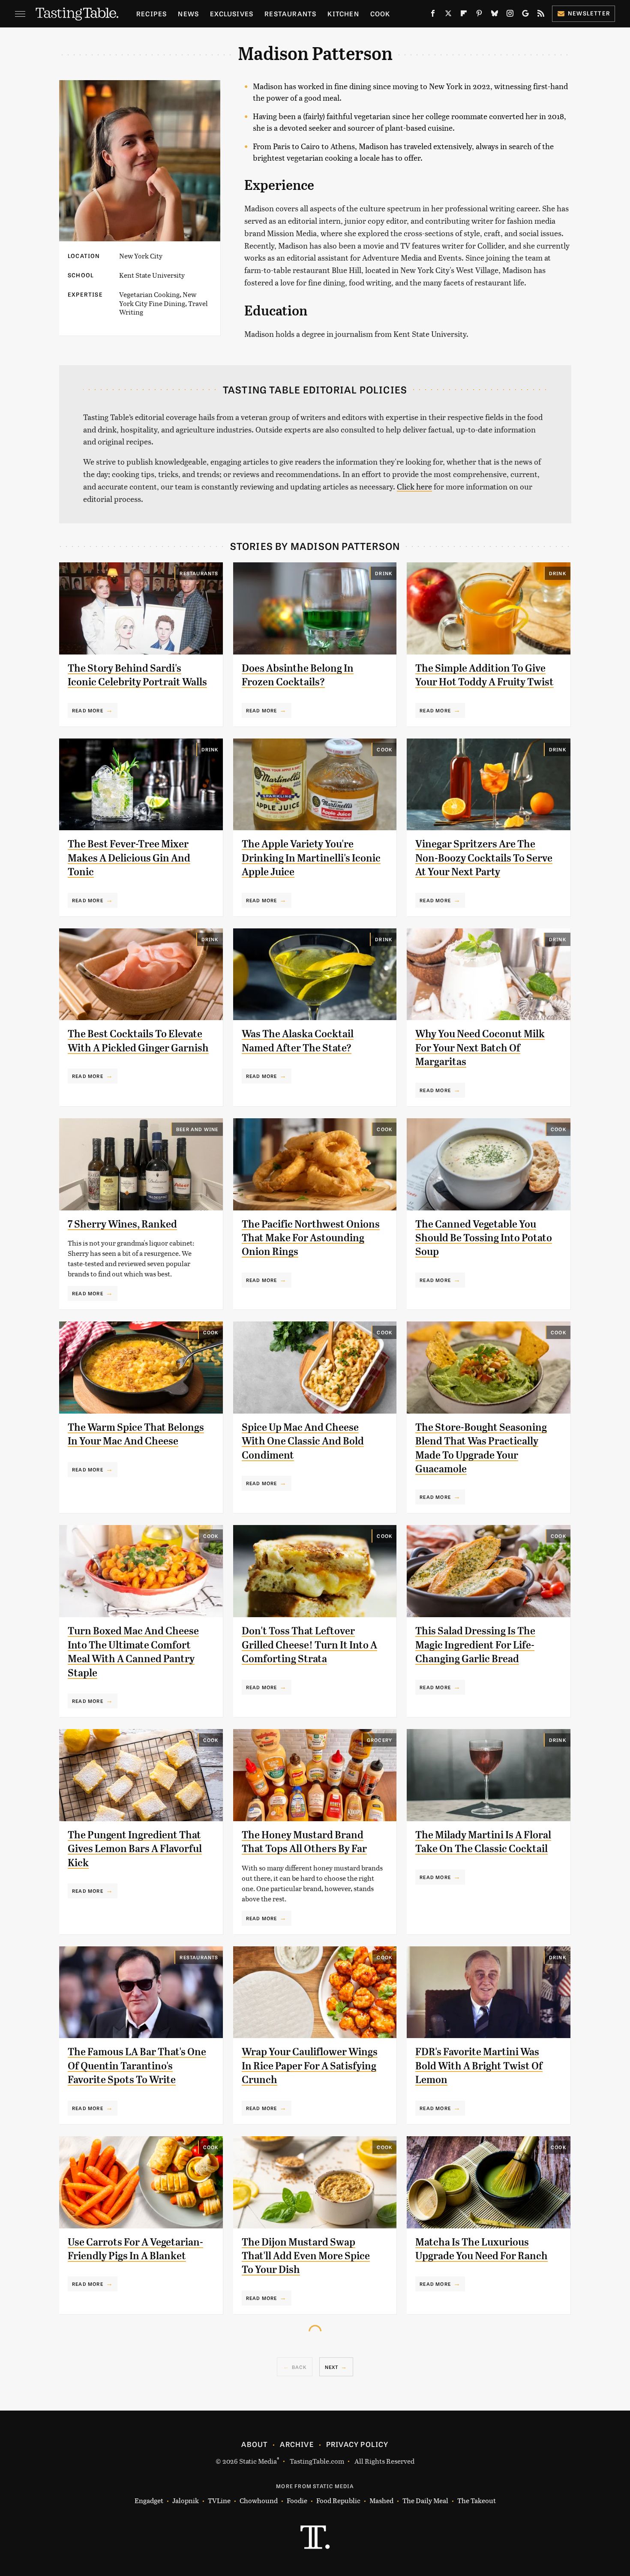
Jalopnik (186, 2500)
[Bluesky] (495, 15)
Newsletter (589, 13)
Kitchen (343, 14)
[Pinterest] (479, 15)
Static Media (258, 2461)
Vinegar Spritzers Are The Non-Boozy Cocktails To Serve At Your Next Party (484, 858)
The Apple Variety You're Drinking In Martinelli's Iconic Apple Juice (311, 858)
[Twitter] (448, 15)
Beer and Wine (197, 1129)
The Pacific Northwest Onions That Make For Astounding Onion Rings (311, 1238)
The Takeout (477, 2500)
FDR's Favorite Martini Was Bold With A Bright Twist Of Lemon (479, 2066)
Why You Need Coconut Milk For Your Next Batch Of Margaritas (480, 1048)
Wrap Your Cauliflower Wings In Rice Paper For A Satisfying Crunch (310, 2066)
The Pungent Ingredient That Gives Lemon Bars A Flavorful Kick (135, 1849)
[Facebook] (433, 15)
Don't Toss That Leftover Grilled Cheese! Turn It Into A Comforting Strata (309, 1645)
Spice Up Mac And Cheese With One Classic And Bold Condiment (303, 1441)
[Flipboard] (464, 15)
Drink (384, 573)
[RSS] (541, 15)
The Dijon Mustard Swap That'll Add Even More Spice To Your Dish (306, 2256)
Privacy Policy (357, 2444)
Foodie (297, 2500)
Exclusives (232, 14)
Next (332, 2367)
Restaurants (290, 14)
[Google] (525, 15)
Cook (380, 14)
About (254, 2444)
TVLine (219, 2500)
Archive (297, 2444)
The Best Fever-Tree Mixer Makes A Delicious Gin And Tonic (129, 858)
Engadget (149, 2500)
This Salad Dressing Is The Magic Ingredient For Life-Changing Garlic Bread (475, 1645)
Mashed (381, 2500)
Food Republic (338, 2500)
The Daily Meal (425, 2500)
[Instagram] (510, 15)
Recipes (151, 14)
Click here (414, 486)
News (188, 14)
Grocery (379, 1740)
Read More (88, 710)
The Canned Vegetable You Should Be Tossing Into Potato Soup (484, 1238)
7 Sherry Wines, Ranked (122, 1224)
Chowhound (259, 2500)
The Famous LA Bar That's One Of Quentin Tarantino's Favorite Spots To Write (137, 2066)
